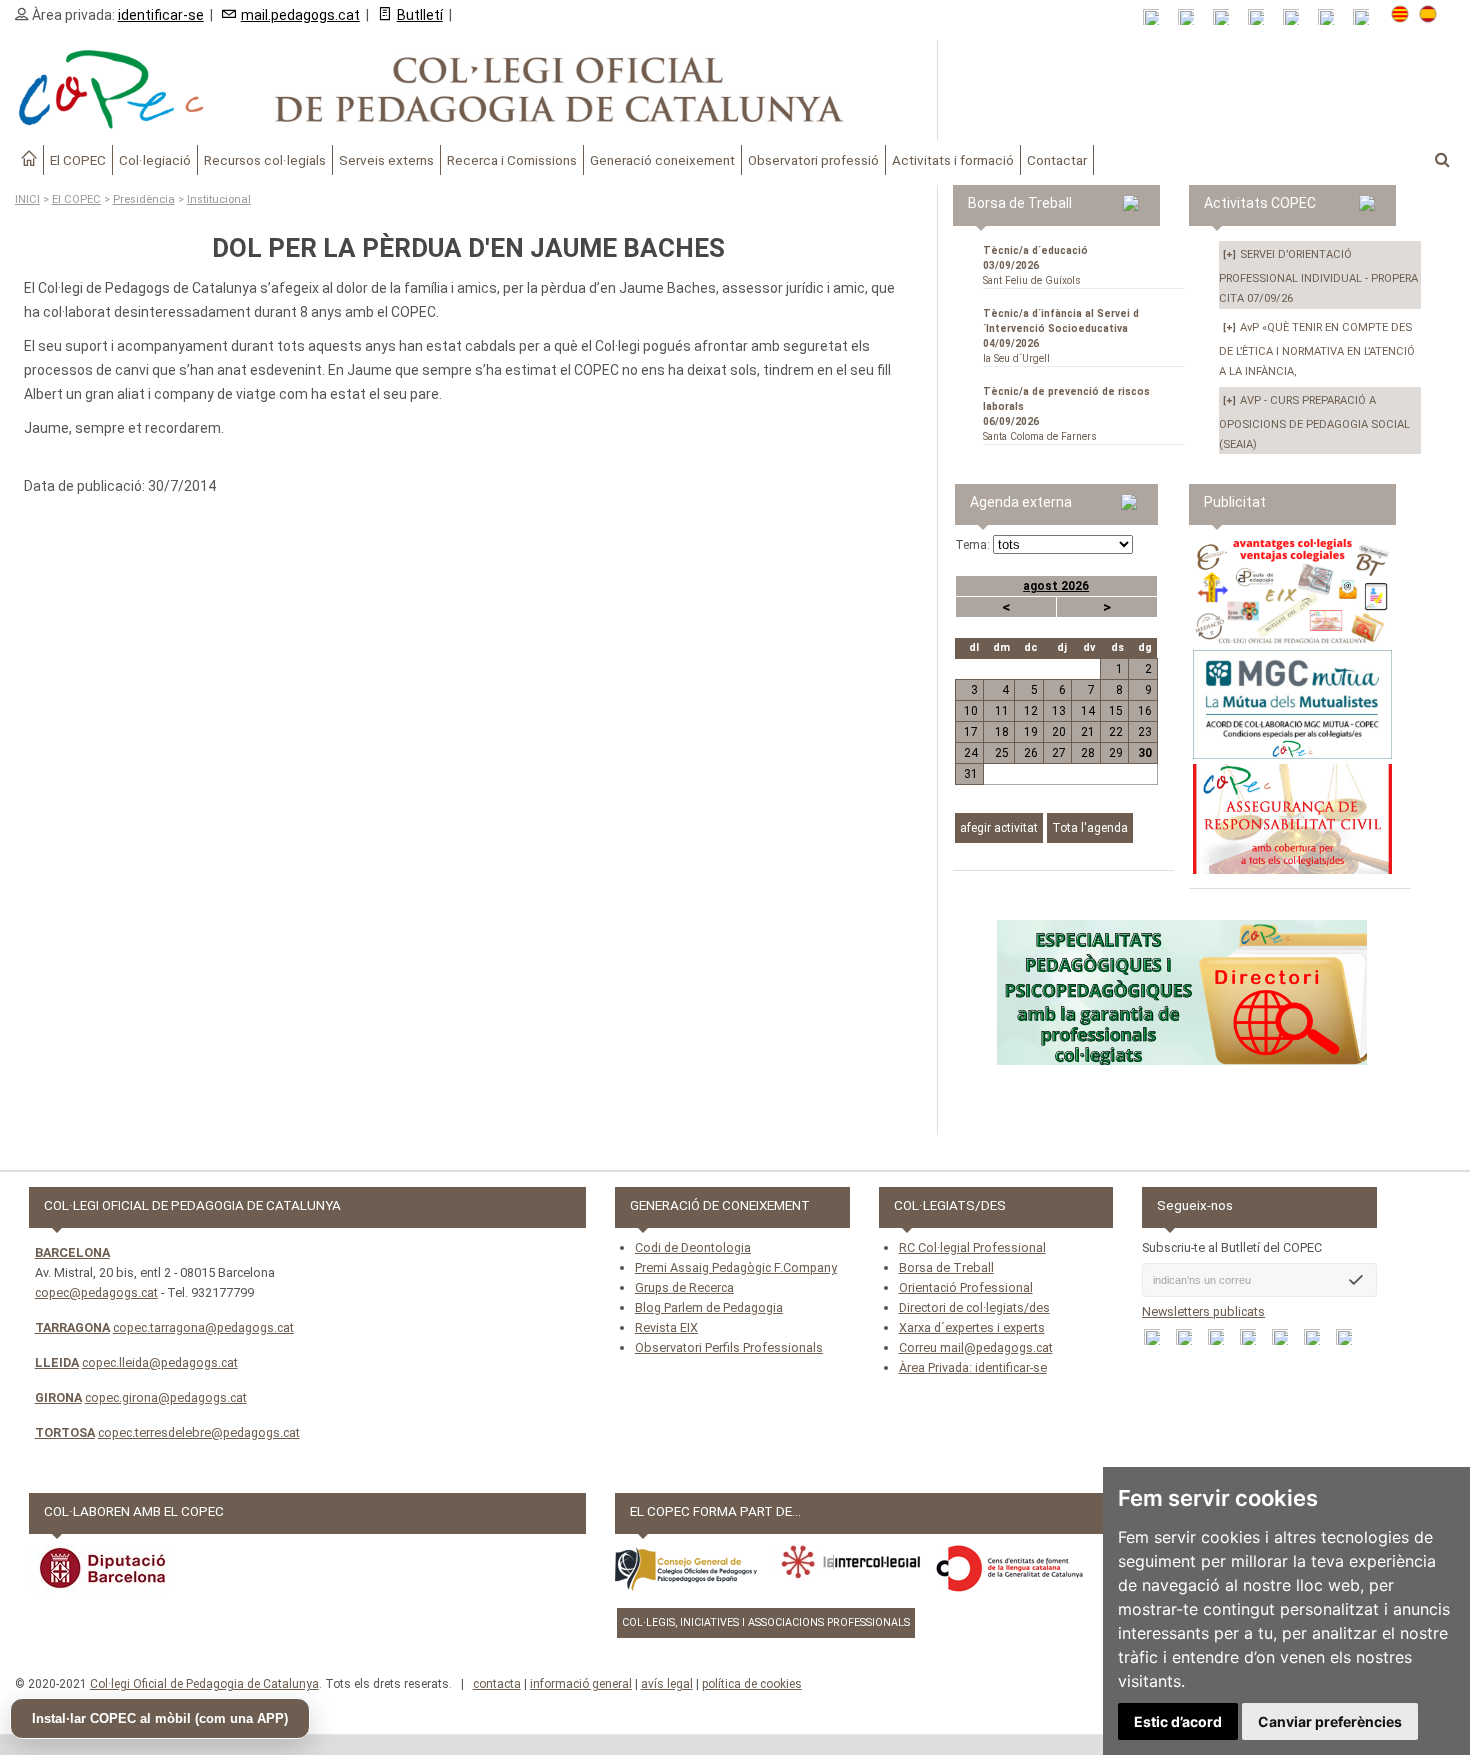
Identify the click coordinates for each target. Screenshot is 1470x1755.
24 (971, 753)
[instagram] (1332, 17)
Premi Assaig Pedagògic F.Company (736, 1267)
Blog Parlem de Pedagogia (709, 1307)
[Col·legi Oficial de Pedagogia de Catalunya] (469, 90)
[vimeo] (1367, 17)
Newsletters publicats (1203, 1311)
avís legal (667, 1684)
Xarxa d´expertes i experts (972, 1327)
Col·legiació (155, 160)
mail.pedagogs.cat (300, 15)
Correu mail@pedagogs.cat (976, 1347)
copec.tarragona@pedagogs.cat (203, 1327)
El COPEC (78, 160)
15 (1116, 711)
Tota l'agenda (1090, 828)
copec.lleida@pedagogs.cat (160, 1362)
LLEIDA (57, 1362)
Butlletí (420, 15)
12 (1030, 711)
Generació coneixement (662, 160)
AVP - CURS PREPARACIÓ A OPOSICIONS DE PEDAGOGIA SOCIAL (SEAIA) (1314, 422)
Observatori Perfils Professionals (729, 1347)
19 (1030, 732)
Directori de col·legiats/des (974, 1307)
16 (1145, 711)
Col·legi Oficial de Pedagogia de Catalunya (204, 1684)
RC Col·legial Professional (972, 1247)
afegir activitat (999, 828)
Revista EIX (666, 1327)
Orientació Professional (966, 1287)
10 (971, 711)
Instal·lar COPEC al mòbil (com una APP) (160, 1718)
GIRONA (58, 1397)
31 (971, 774)
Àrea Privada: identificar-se (973, 1367)
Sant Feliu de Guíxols (1035, 265)
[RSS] (1157, 17)
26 (1030, 753)
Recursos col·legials (265, 160)
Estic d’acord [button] (1178, 1721)
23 (1145, 732)
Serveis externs (386, 160)
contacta (497, 1684)
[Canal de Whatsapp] (1192, 17)
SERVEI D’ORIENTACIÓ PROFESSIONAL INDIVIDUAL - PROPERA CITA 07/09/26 (1318, 276)
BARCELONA (72, 1252)
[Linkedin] (1297, 17)
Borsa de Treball (946, 1267)
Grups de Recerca (684, 1287)
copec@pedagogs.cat (96, 1292)
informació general (581, 1684)
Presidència (144, 199)
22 (1116, 732)
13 (1059, 711)
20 (1059, 732)
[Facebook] (1227, 17)
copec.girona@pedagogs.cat (166, 1397)
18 (1002, 732)
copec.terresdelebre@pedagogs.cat (199, 1432)
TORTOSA (65, 1432)
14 (1087, 711)
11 (1002, 711)
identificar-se (161, 15)
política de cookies (752, 1684)
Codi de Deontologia (693, 1247)
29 (1116, 753)
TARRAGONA (72, 1327)
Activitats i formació (953, 160)
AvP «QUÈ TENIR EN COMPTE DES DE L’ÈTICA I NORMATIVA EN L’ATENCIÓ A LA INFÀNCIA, (1317, 349)
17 (971, 732)
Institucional (219, 199)
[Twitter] (1262, 17)
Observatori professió (813, 160)
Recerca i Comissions (512, 160)
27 (1059, 753)
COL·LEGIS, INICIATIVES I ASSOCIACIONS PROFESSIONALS (766, 1622)
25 (1002, 753)
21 (1087, 732)
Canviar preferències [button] (1330, 1721)
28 (1087, 753)
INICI (27, 199)
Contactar (1057, 160)
